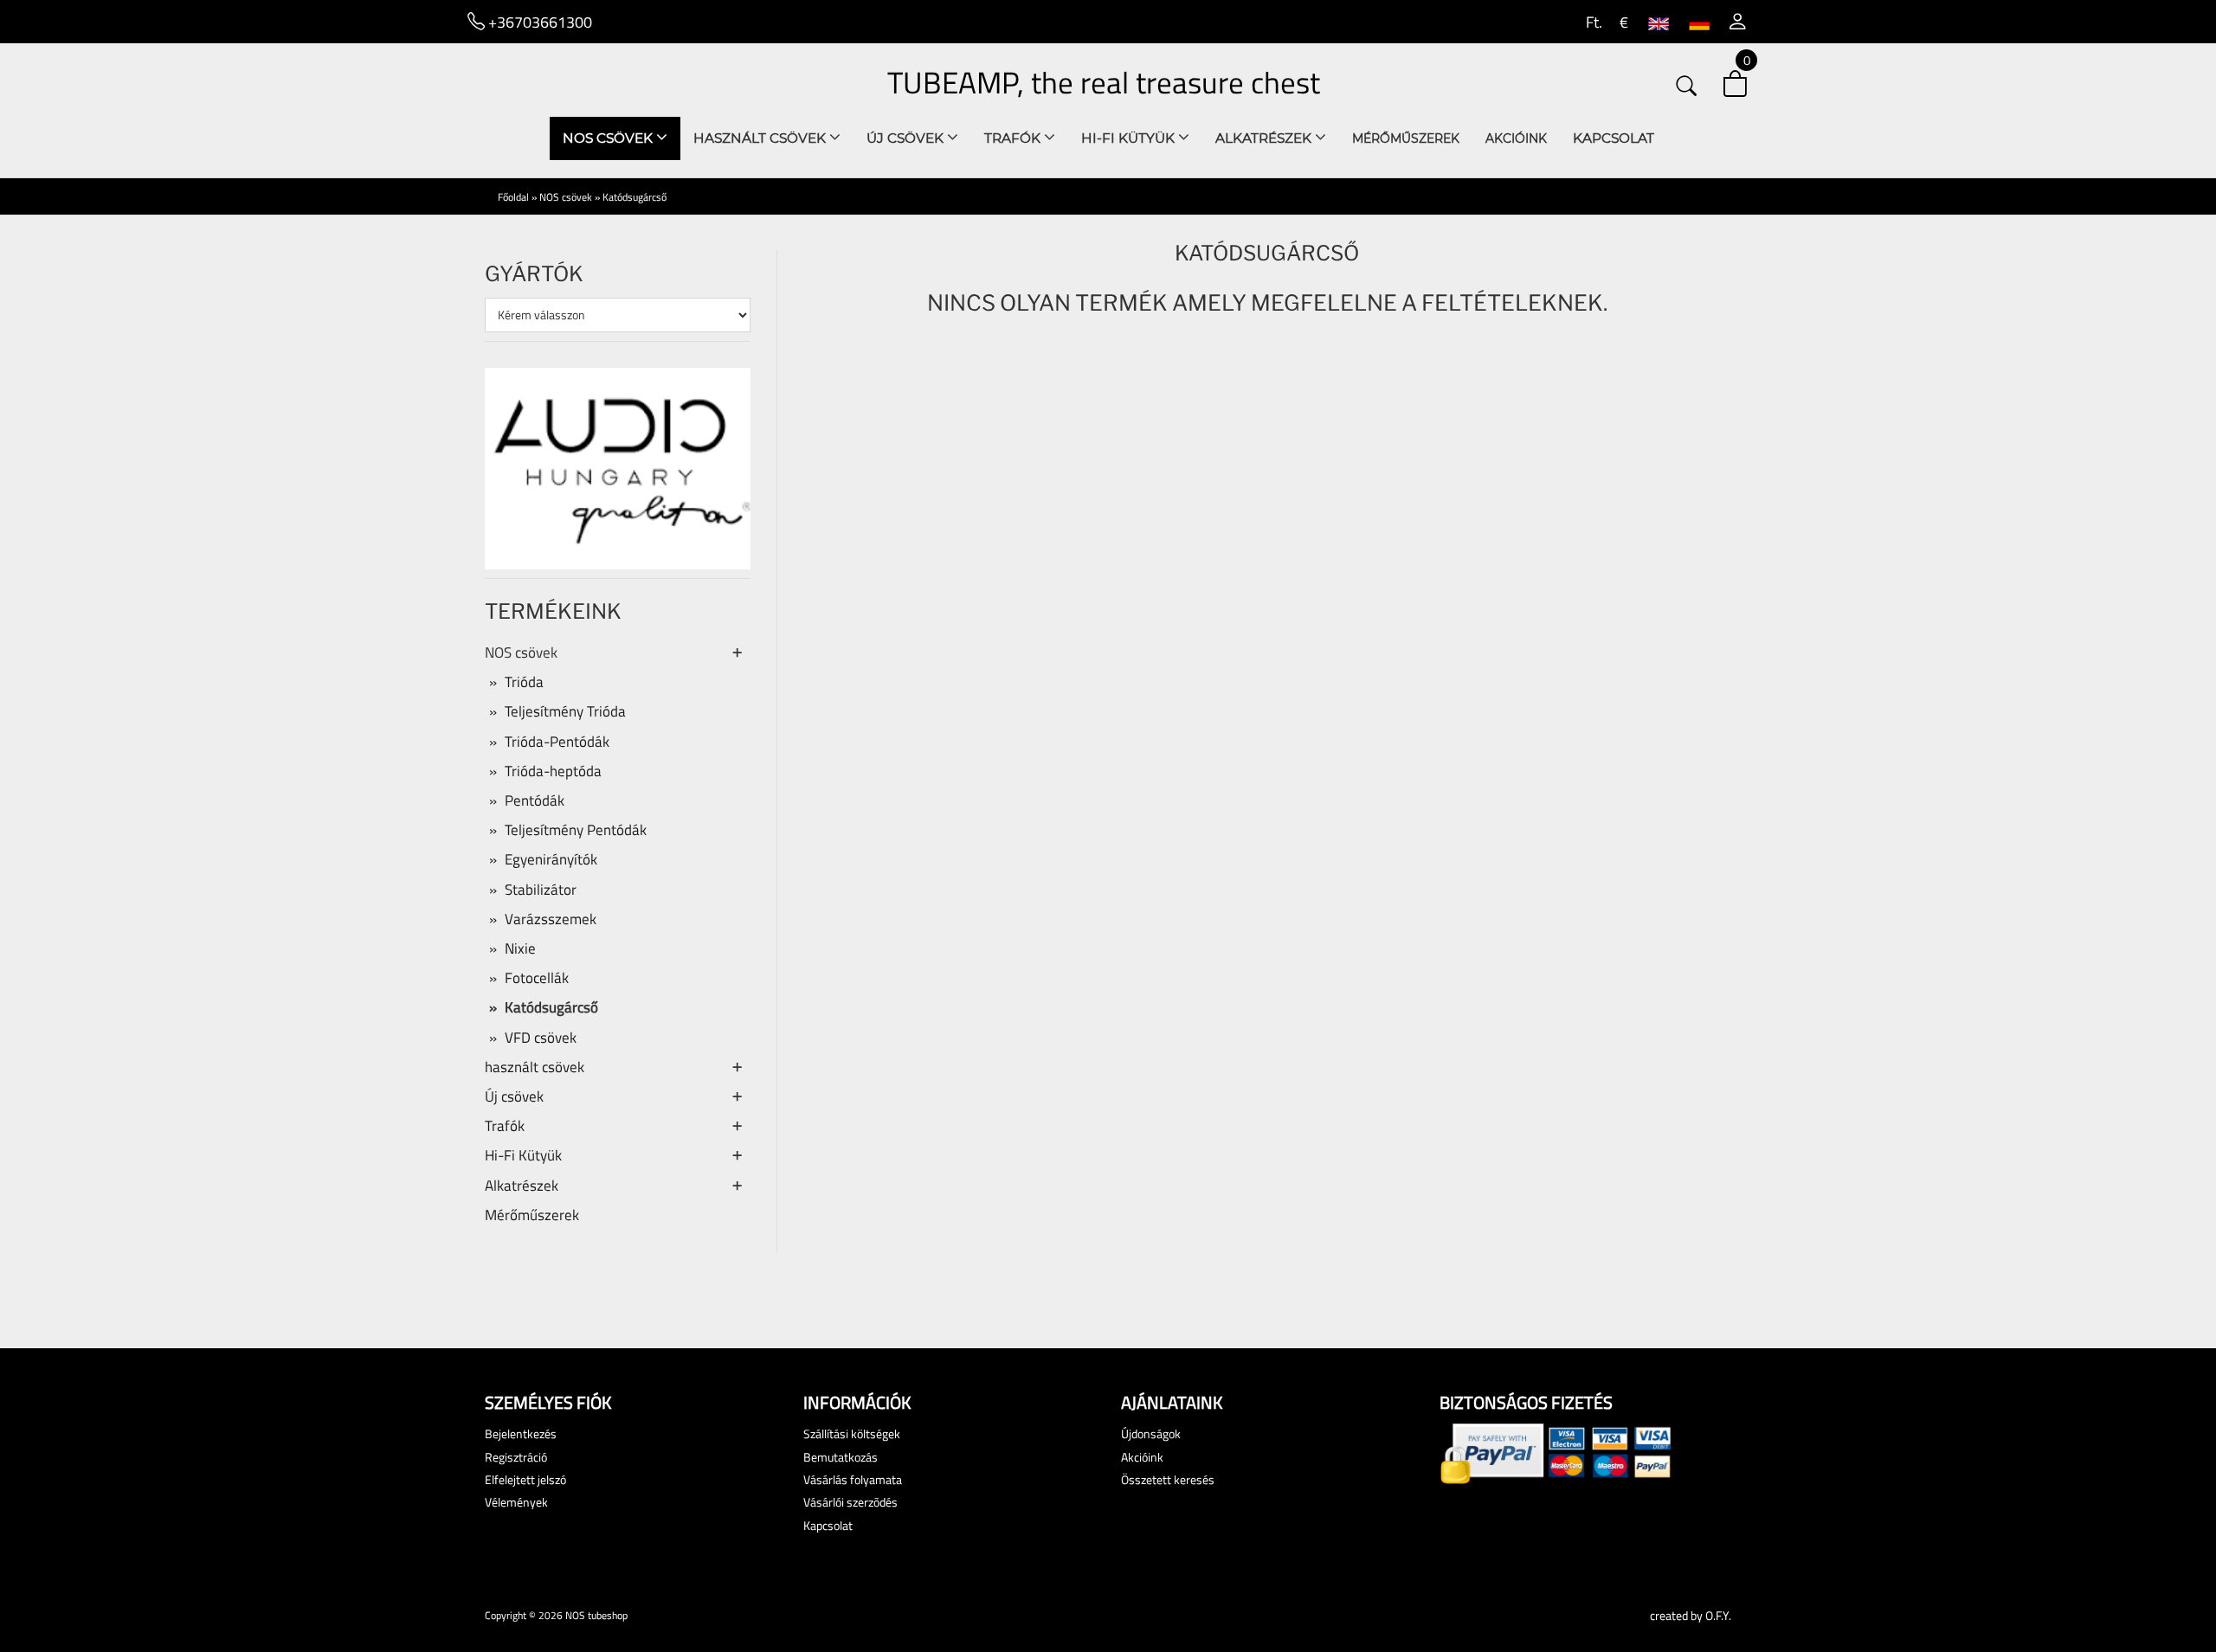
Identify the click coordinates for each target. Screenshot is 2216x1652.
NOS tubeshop (596, 1615)
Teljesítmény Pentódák (576, 830)
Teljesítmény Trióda (565, 711)
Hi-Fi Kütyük (1130, 138)
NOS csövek (609, 138)
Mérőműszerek (1406, 138)
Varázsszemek (551, 919)
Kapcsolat (1614, 138)
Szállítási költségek (852, 1433)
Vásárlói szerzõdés (850, 1502)
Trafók (1014, 138)
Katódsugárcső (635, 197)
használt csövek (761, 138)
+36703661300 (538, 22)
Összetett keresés (1168, 1479)
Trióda (524, 682)
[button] (1738, 22)
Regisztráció (516, 1457)
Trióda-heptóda (553, 771)
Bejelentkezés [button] (521, 1433)
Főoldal (513, 197)
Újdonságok (1151, 1433)
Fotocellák (537, 978)
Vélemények (516, 1502)
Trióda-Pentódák (557, 742)
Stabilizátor (541, 890)
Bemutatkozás (841, 1457)
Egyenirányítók (551, 859)
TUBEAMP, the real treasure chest (1104, 82)
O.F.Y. (1718, 1615)
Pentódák (535, 800)
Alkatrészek (1265, 138)
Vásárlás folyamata (853, 1479)
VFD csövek (541, 1038)
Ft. (1592, 22)
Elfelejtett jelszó (525, 1479)
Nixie (520, 948)
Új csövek (907, 138)
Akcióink (1516, 138)
